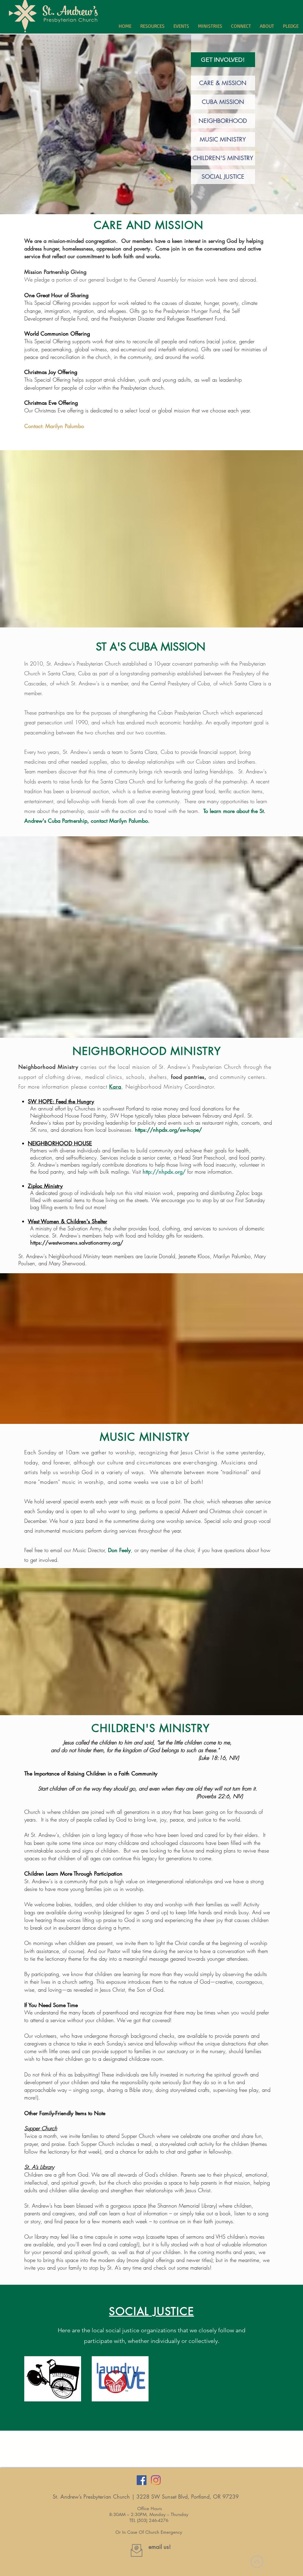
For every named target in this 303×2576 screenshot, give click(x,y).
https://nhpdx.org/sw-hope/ (168, 1130)
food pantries (188, 1077)
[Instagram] (156, 2480)
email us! (160, 2547)
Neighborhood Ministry (48, 1067)
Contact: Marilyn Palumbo (54, 426)
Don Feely (119, 1550)
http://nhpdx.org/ (164, 1172)
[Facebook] (142, 2480)
